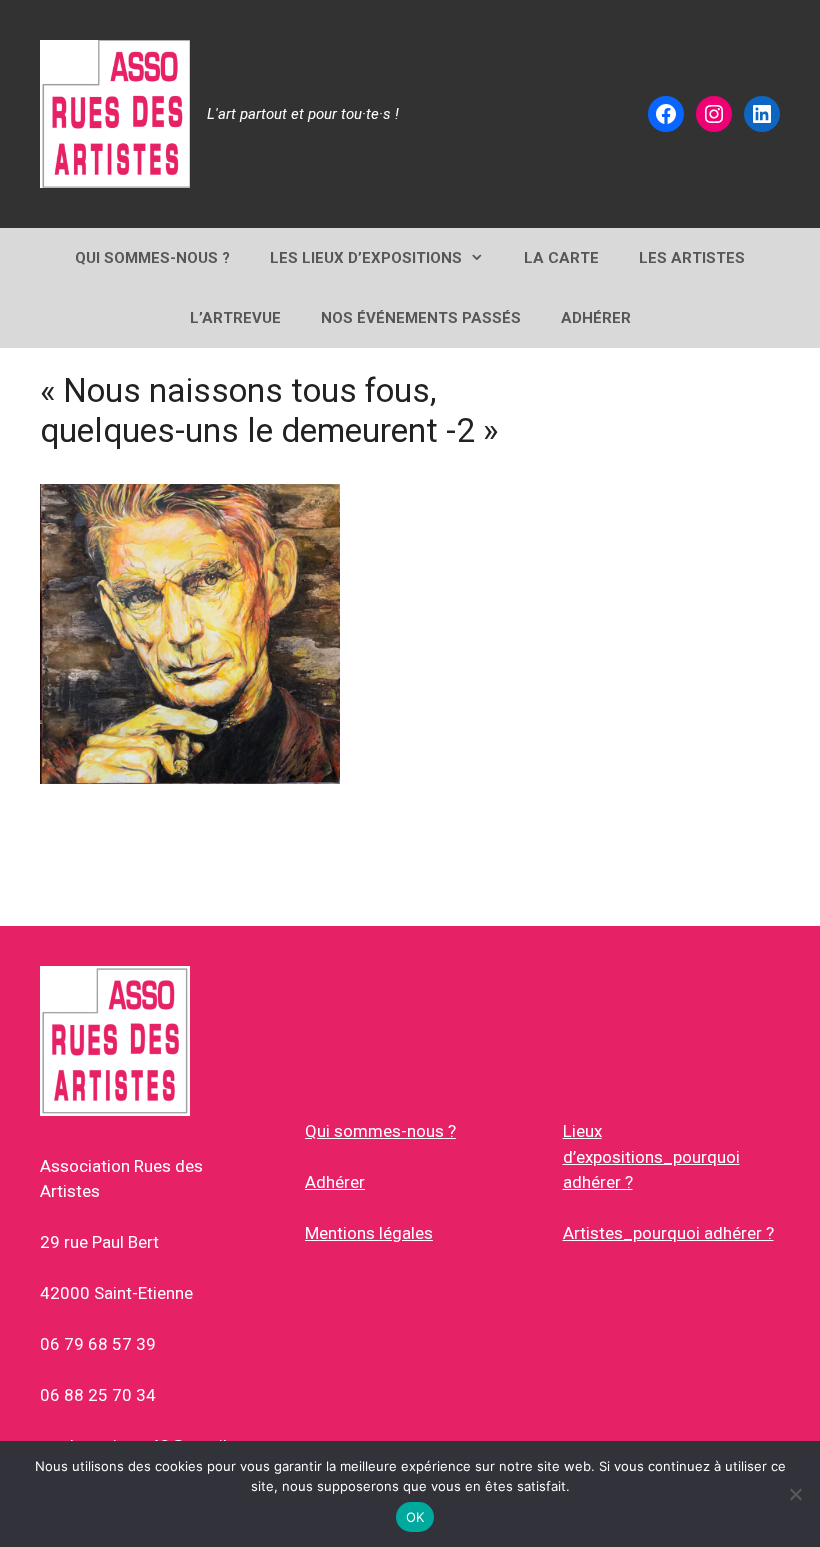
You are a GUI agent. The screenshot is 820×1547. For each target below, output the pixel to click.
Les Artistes (692, 258)
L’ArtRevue (235, 318)
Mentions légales (369, 1233)
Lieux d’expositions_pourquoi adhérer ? (651, 1156)
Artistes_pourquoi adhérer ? (668, 1233)
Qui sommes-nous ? (380, 1131)
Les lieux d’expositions (366, 258)
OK (415, 1517)
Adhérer (335, 1182)
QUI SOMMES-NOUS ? (152, 258)
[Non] (795, 1494)
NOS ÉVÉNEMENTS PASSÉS (421, 318)
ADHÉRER (596, 318)
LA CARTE (561, 258)
